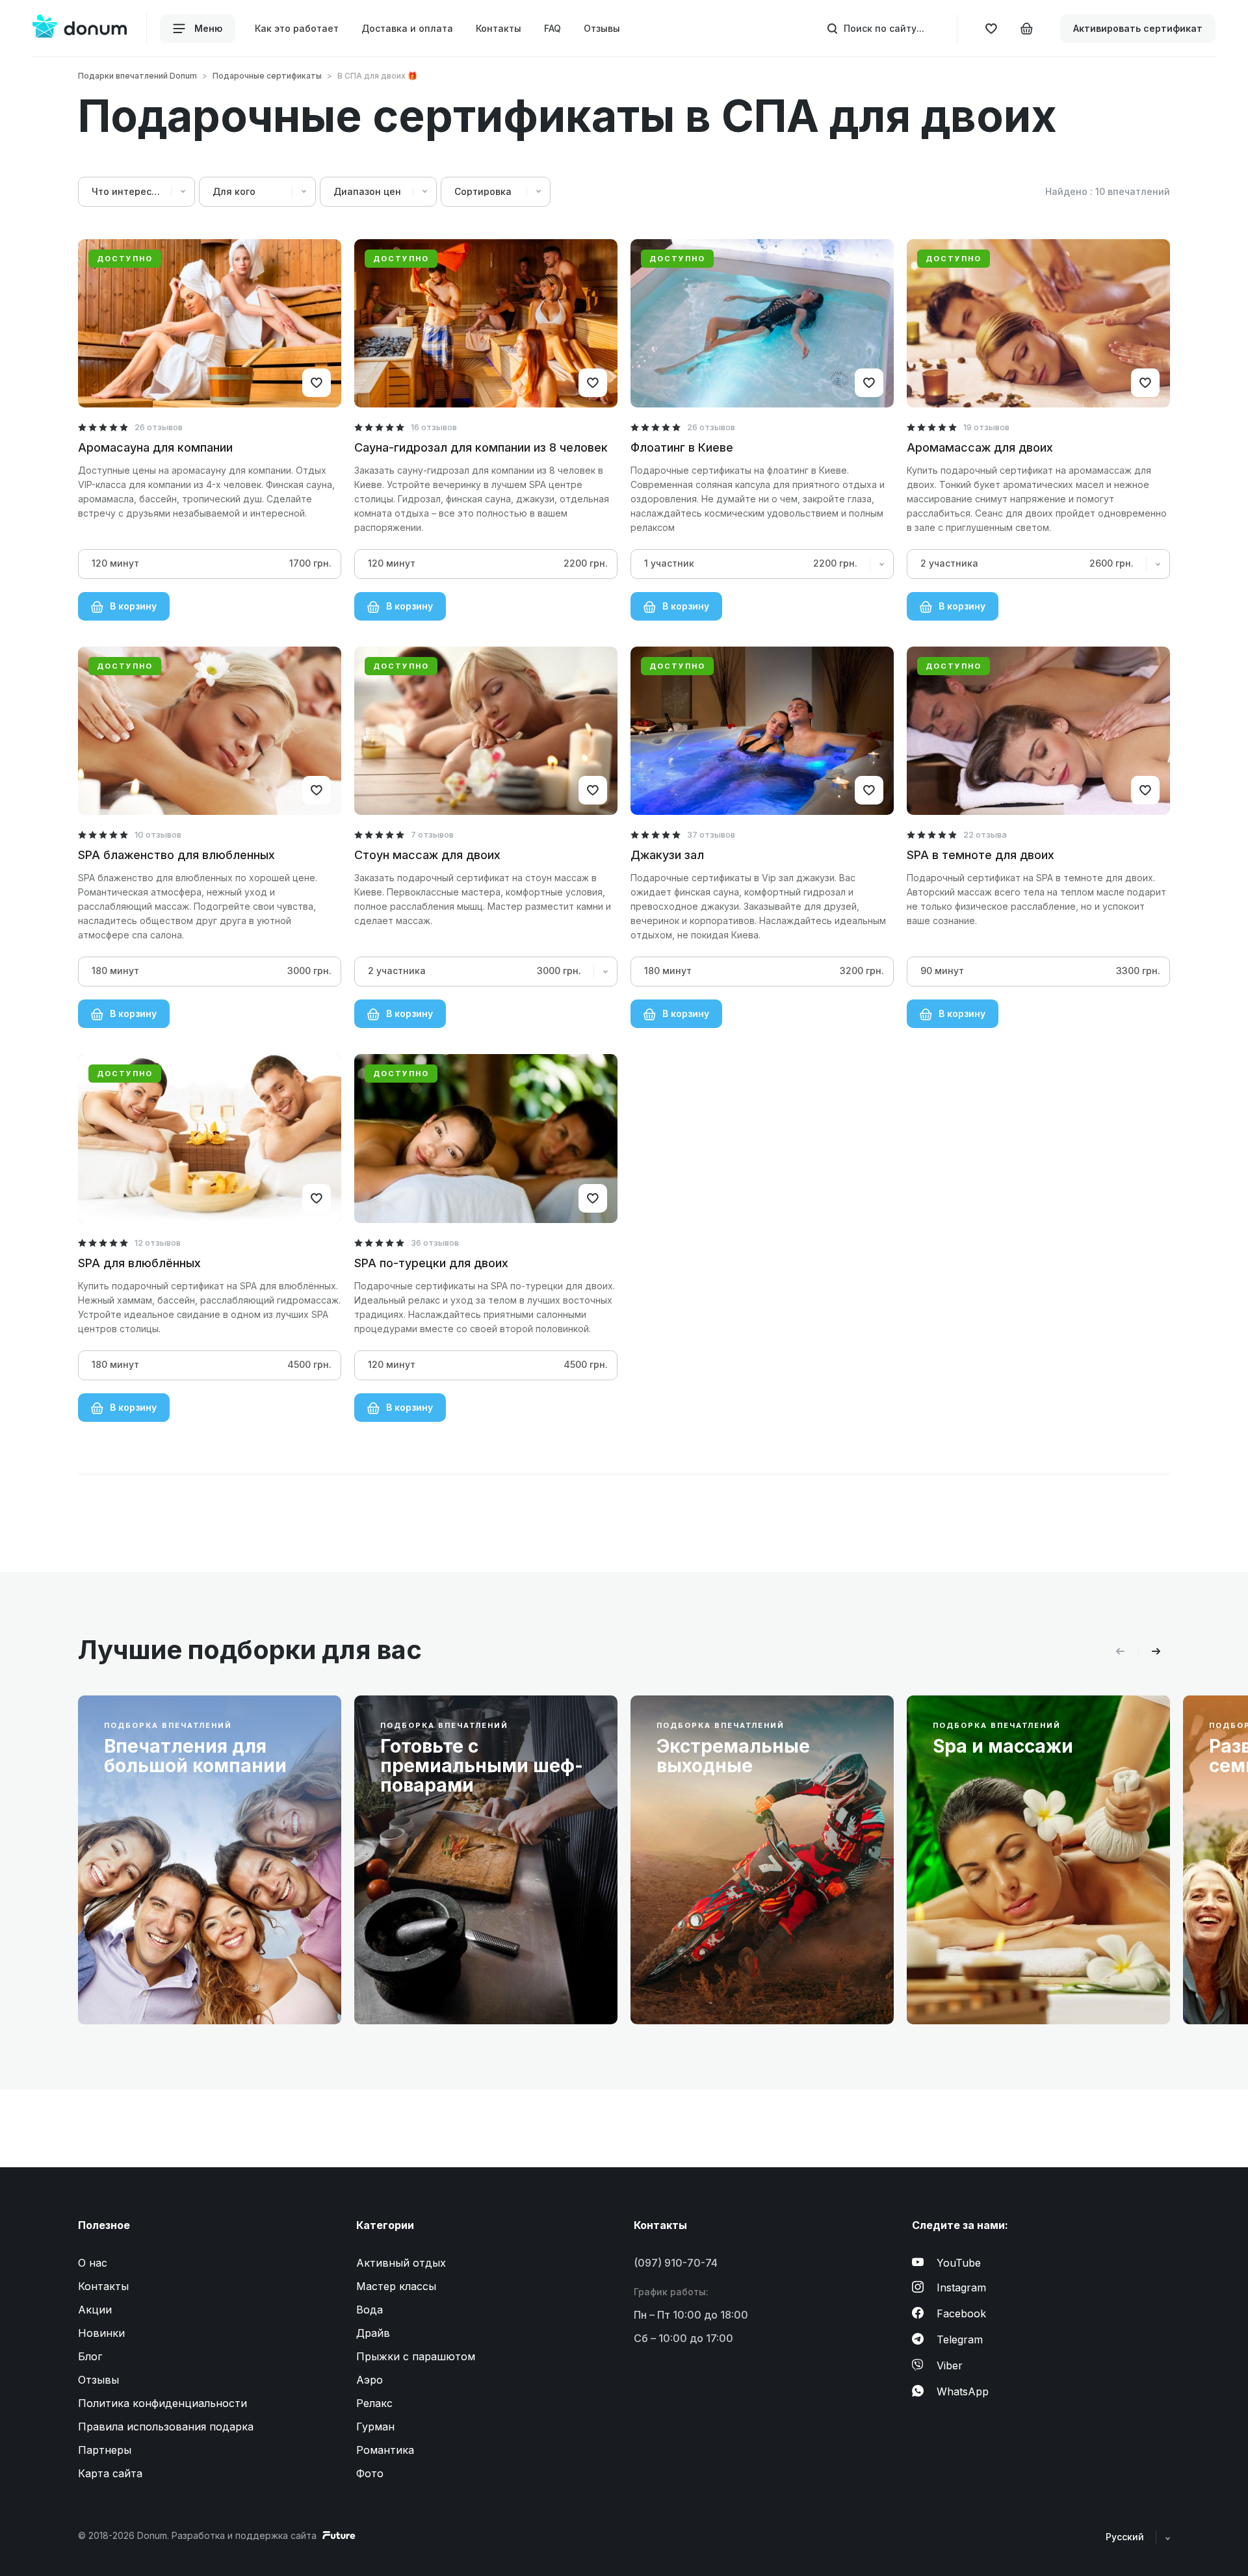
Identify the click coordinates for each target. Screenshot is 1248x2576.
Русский (1126, 2537)
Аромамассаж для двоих (980, 447)
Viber (950, 2365)
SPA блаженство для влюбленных (176, 855)
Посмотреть (147, 1984)
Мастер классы (396, 2286)
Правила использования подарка (166, 2427)
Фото (370, 2473)
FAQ (552, 29)
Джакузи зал (667, 855)
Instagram (961, 2287)
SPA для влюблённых (139, 1263)
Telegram (960, 2339)
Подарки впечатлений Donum (137, 76)
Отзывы (602, 29)
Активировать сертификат (1138, 28)
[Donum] (80, 28)
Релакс (374, 2403)
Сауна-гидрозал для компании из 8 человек (481, 447)
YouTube (959, 2263)
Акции (95, 2310)
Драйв (373, 2333)
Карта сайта (110, 2473)
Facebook (961, 2313)
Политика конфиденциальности (162, 2403)
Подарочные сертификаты (267, 76)
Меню (207, 28)
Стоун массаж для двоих (427, 855)
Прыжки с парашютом (416, 2356)
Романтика (385, 2450)
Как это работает (297, 29)
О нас (93, 2263)
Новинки (101, 2333)
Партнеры (105, 2450)
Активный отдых (401, 2263)
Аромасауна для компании (155, 447)
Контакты (499, 29)
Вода (370, 2310)
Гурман (375, 2427)
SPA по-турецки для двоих (431, 1263)
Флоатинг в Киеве (682, 447)
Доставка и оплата (407, 29)
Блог (90, 2356)
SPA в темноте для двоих (981, 855)
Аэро (370, 2380)
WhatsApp (963, 2391)
